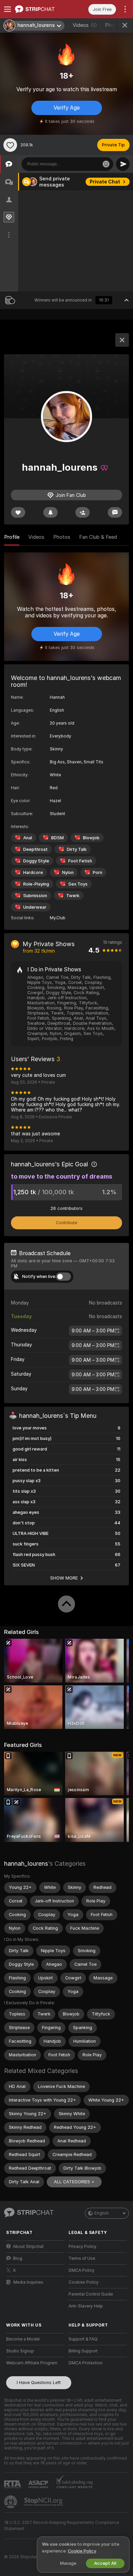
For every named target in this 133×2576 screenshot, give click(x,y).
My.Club (58, 918)
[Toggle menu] (8, 9)
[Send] (123, 164)
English (102, 2213)
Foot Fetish (80, 861)
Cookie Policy (82, 2551)
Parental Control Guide (91, 2294)
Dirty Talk (77, 849)
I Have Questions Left (39, 2383)
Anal (28, 838)
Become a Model (23, 2339)
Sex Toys (78, 884)
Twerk (73, 896)
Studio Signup (20, 2351)
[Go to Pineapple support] (11, 2502)
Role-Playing (36, 884)
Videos (85, 25)
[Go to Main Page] (41, 9)
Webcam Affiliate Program (32, 2363)
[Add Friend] (83, 512)
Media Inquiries (28, 2282)
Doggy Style (36, 861)
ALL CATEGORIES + (74, 2182)
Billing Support (83, 2351)
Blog (18, 2258)
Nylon (68, 872)
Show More (64, 1578)
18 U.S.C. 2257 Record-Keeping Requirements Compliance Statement (62, 2526)
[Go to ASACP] (39, 2484)
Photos (62, 537)
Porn (98, 872)
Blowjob (91, 838)
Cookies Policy (84, 2282)
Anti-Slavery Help (86, 2306)
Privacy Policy (83, 2247)
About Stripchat (28, 2247)
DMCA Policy (82, 2270)
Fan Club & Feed (98, 537)
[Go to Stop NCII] (44, 2502)
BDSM (57, 838)
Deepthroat (35, 849)
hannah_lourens (26, 1864)
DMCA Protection (86, 2363)
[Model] (122, 340)
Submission (35, 896)
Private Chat (105, 182)
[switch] (63, 1277)
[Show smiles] (106, 164)
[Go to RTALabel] (13, 2484)
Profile (12, 537)
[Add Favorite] (10, 145)
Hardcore (33, 872)
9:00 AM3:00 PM (93, 1331)
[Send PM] (115, 512)
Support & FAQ (83, 2339)
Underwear (35, 907)
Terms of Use (82, 2258)
